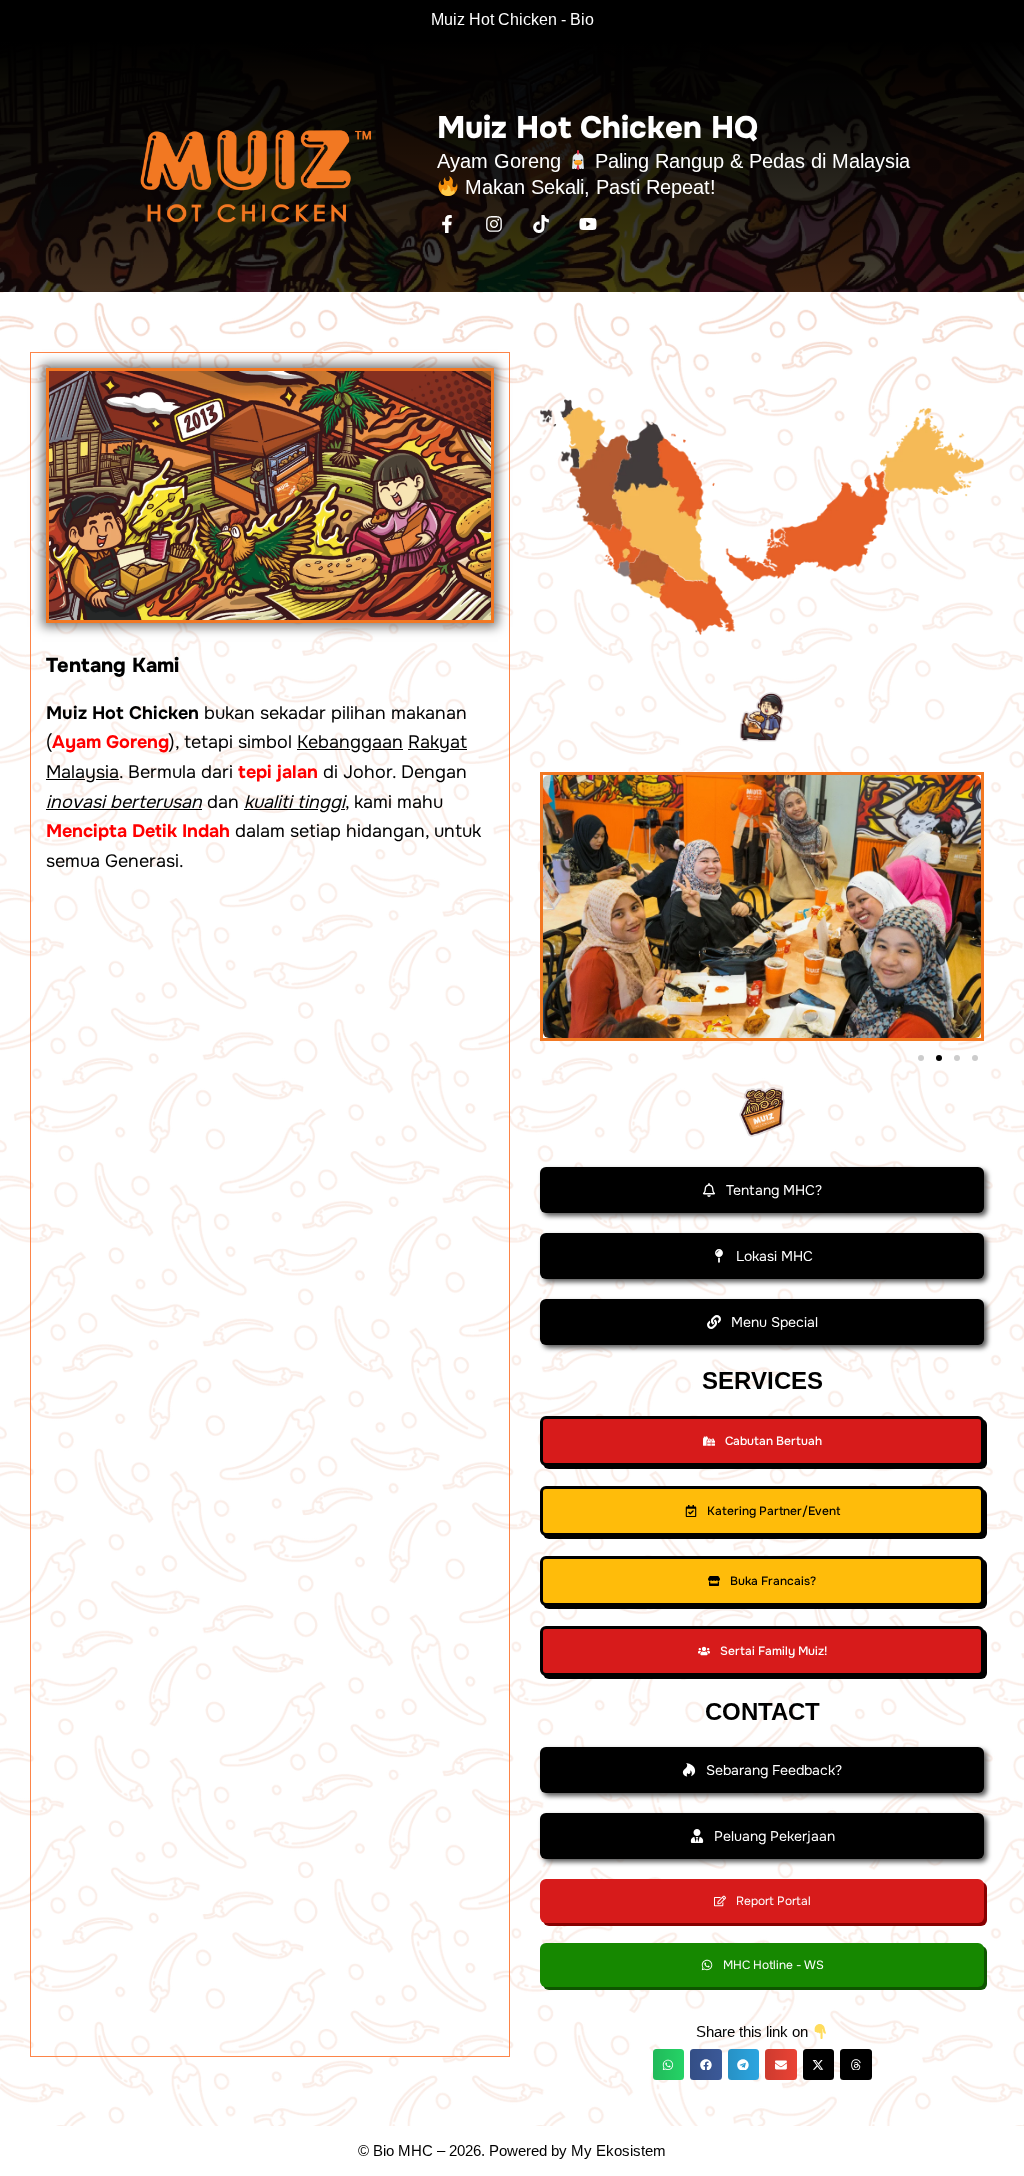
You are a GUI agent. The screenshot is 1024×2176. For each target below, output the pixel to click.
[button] (921, 1058)
